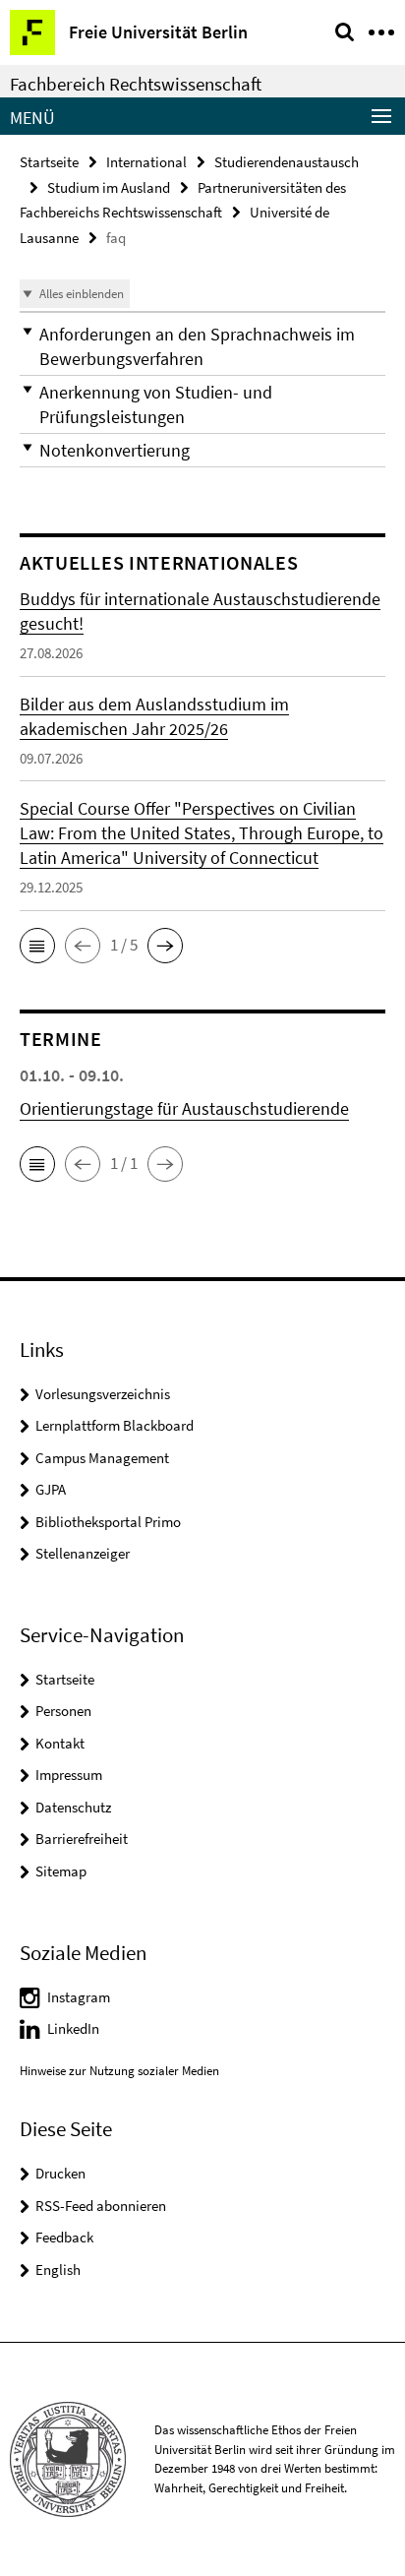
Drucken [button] (60, 2173)
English (58, 2269)
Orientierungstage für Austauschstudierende (184, 1108)
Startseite (49, 162)
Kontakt (60, 1743)
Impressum (69, 1775)
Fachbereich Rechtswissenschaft (136, 84)
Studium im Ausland (109, 187)
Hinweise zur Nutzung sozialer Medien (119, 2071)
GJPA (51, 1489)
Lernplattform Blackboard (115, 1425)
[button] (202, 346)
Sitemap (61, 1871)
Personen (63, 1711)
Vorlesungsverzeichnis (103, 1394)
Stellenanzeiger (83, 1553)
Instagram (79, 1997)
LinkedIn (73, 2028)
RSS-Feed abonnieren (101, 2206)
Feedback (64, 2237)
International (146, 162)
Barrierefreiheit (82, 1839)
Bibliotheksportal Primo (108, 1522)
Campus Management (102, 1458)
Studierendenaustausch (287, 162)
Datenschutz (73, 1807)
